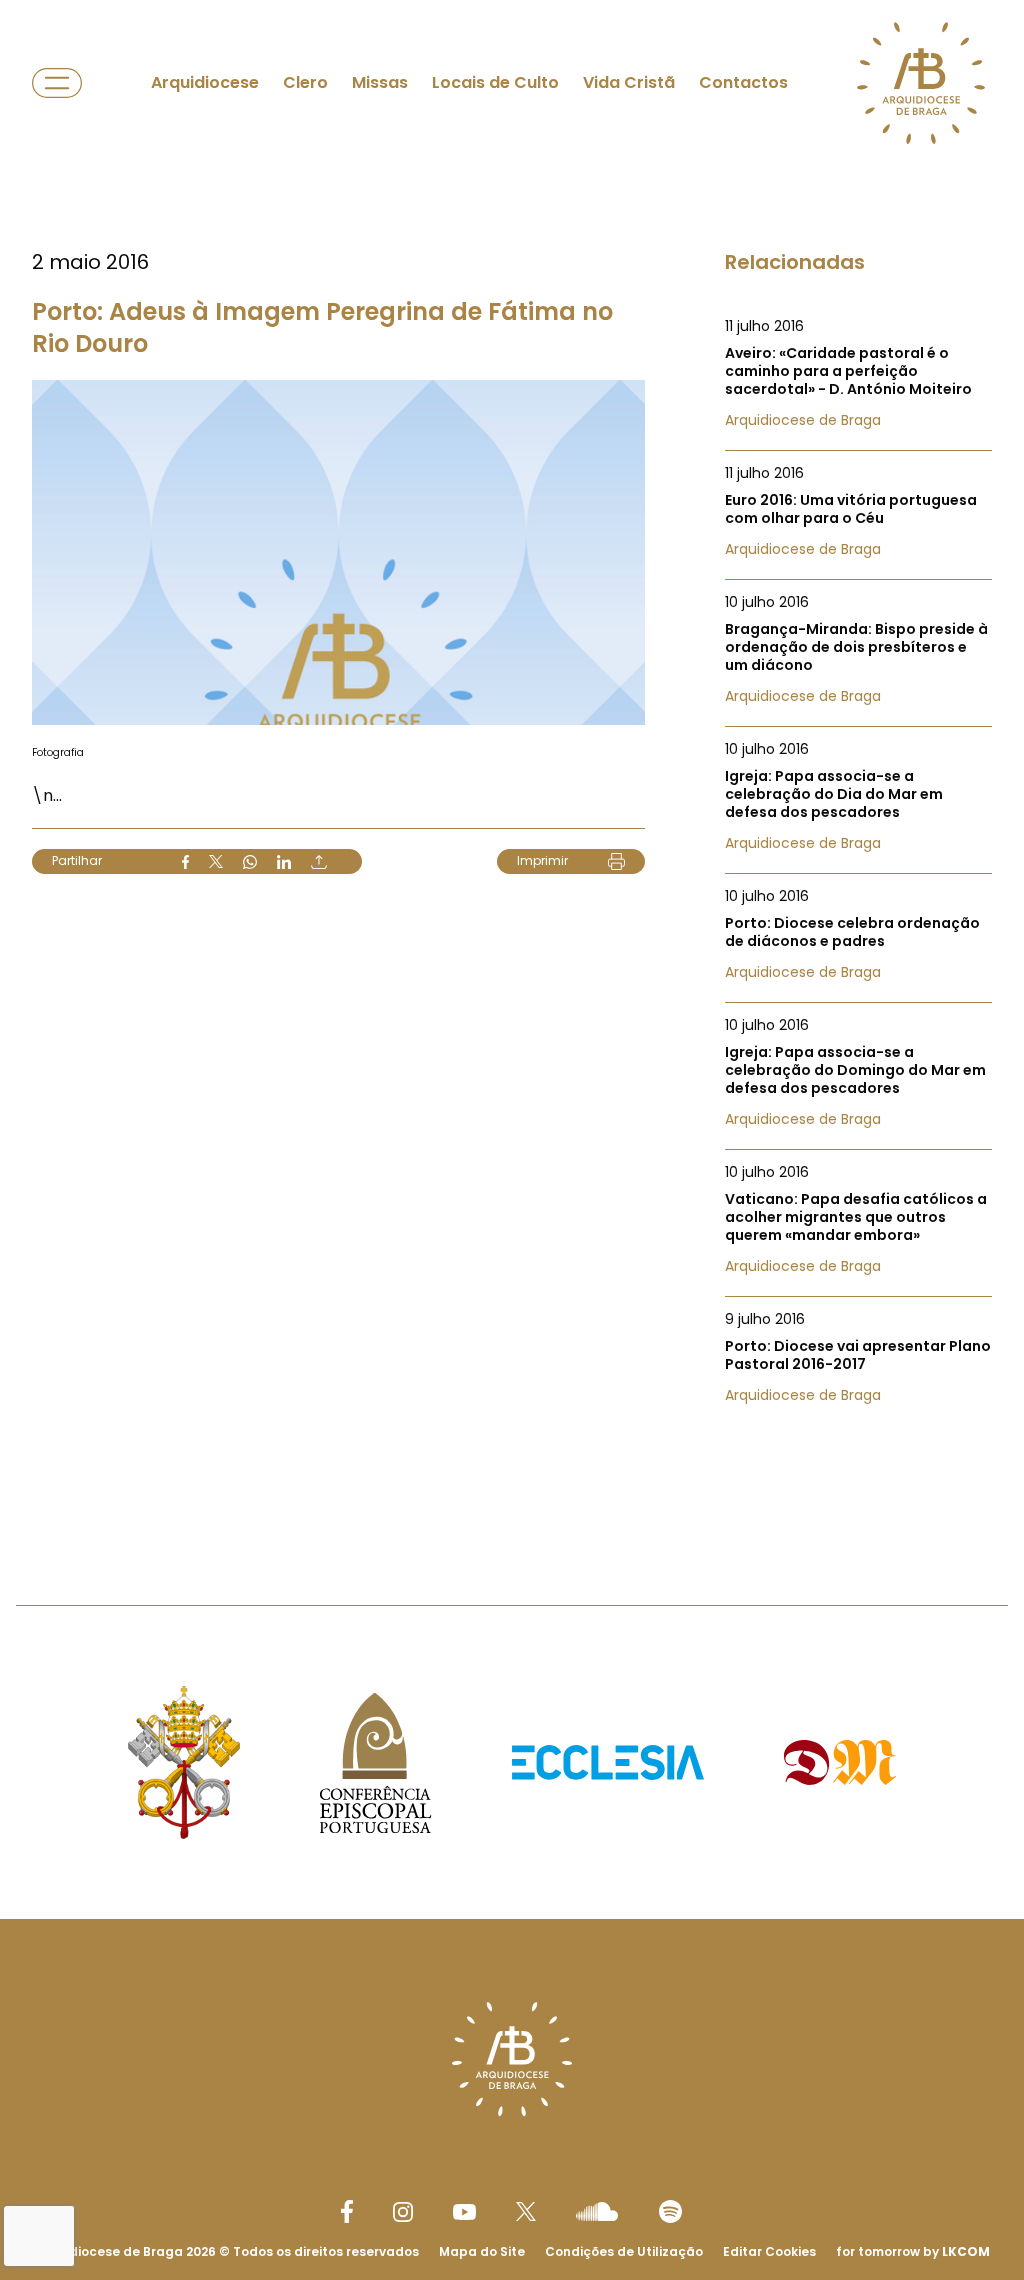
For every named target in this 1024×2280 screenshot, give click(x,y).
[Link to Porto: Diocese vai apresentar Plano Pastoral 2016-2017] (858, 1357)
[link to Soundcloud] (597, 2211)
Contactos (743, 82)
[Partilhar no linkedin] (284, 862)
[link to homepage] (921, 83)
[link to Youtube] (464, 2212)
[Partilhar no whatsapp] (250, 862)
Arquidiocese (205, 82)
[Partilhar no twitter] (216, 861)
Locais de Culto (495, 82)
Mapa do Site (482, 2251)
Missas (380, 82)
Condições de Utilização (624, 2251)
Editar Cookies (769, 2252)
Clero (305, 82)
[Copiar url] (319, 862)
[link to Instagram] (403, 2212)
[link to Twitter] (526, 2211)
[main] (512, 762)
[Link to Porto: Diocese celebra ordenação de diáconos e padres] (858, 934)
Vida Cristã (629, 82)
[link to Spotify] (670, 2211)
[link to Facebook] (347, 2211)
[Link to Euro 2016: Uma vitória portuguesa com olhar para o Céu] (858, 511)
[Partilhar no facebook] (185, 862)
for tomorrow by (913, 2251)
